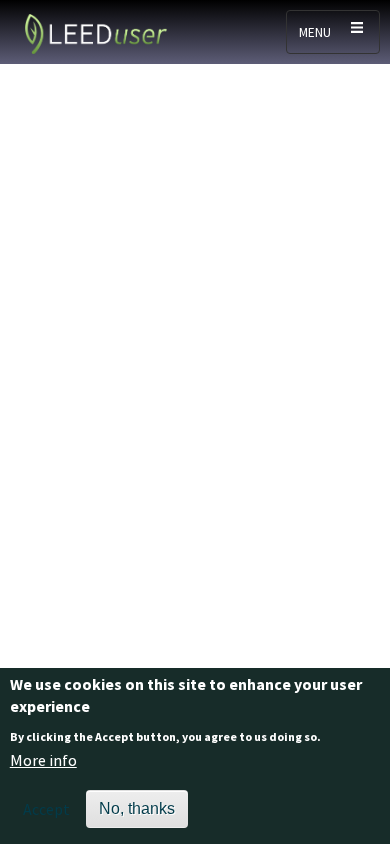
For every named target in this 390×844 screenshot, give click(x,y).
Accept (46, 809)
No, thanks (137, 808)
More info (43, 760)
